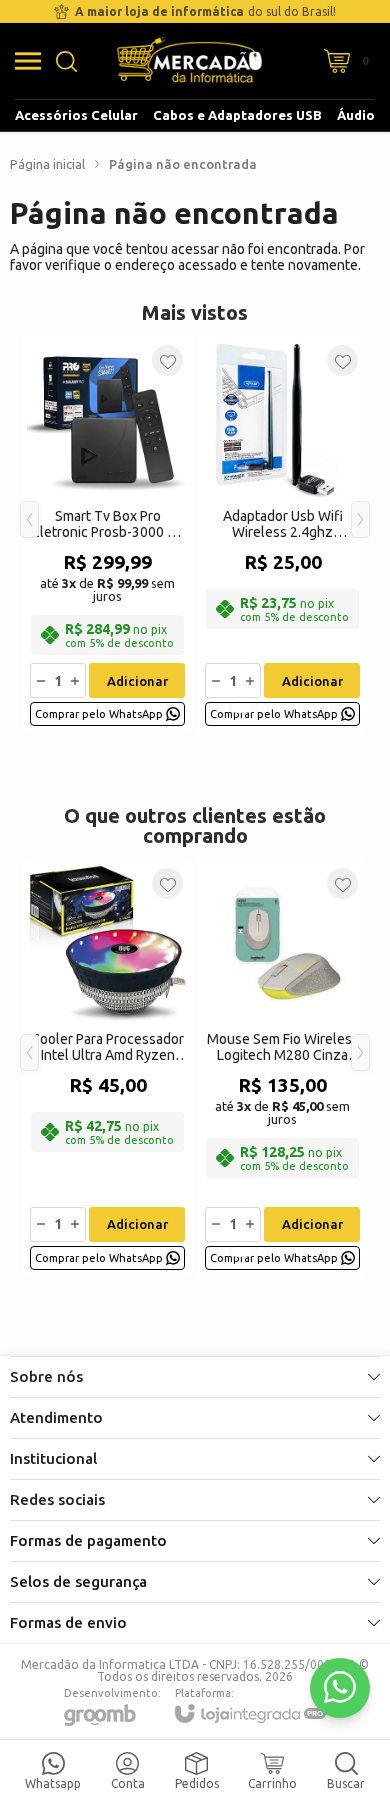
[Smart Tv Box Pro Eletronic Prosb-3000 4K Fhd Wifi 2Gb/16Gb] (107, 534)
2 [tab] (262, 708)
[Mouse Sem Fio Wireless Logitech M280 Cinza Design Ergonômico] (282, 1068)
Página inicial (47, 164)
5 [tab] (310, 708)
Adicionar (137, 681)
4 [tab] (294, 708)
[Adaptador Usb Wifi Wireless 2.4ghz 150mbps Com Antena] (282, 534)
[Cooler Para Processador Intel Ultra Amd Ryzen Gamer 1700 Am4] (107, 1068)
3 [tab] (278, 708)
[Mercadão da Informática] (189, 61)
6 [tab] (326, 708)
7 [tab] (342, 708)
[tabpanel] (107, 534)
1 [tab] (241, 708)
